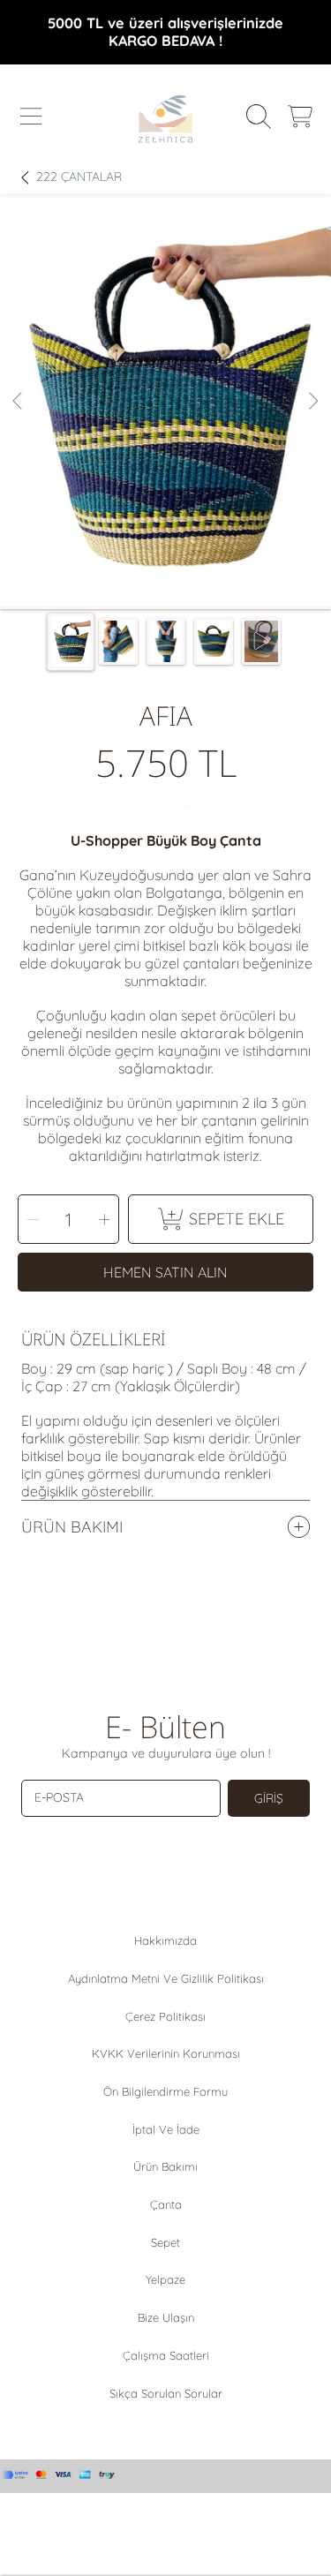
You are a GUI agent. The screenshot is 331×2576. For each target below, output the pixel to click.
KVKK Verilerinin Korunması (166, 2053)
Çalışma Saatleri (166, 2355)
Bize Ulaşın (166, 2317)
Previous (19, 402)
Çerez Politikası (165, 2016)
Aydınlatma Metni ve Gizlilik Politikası (166, 1978)
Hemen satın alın (165, 1272)
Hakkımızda (165, 1940)
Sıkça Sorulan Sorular (166, 2393)
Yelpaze (165, 2279)
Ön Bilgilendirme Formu (165, 2091)
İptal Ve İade (166, 2129)
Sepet (165, 2242)
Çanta (166, 2204)
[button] (31, 117)
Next (312, 402)
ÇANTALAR (79, 177)
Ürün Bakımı (165, 2166)
